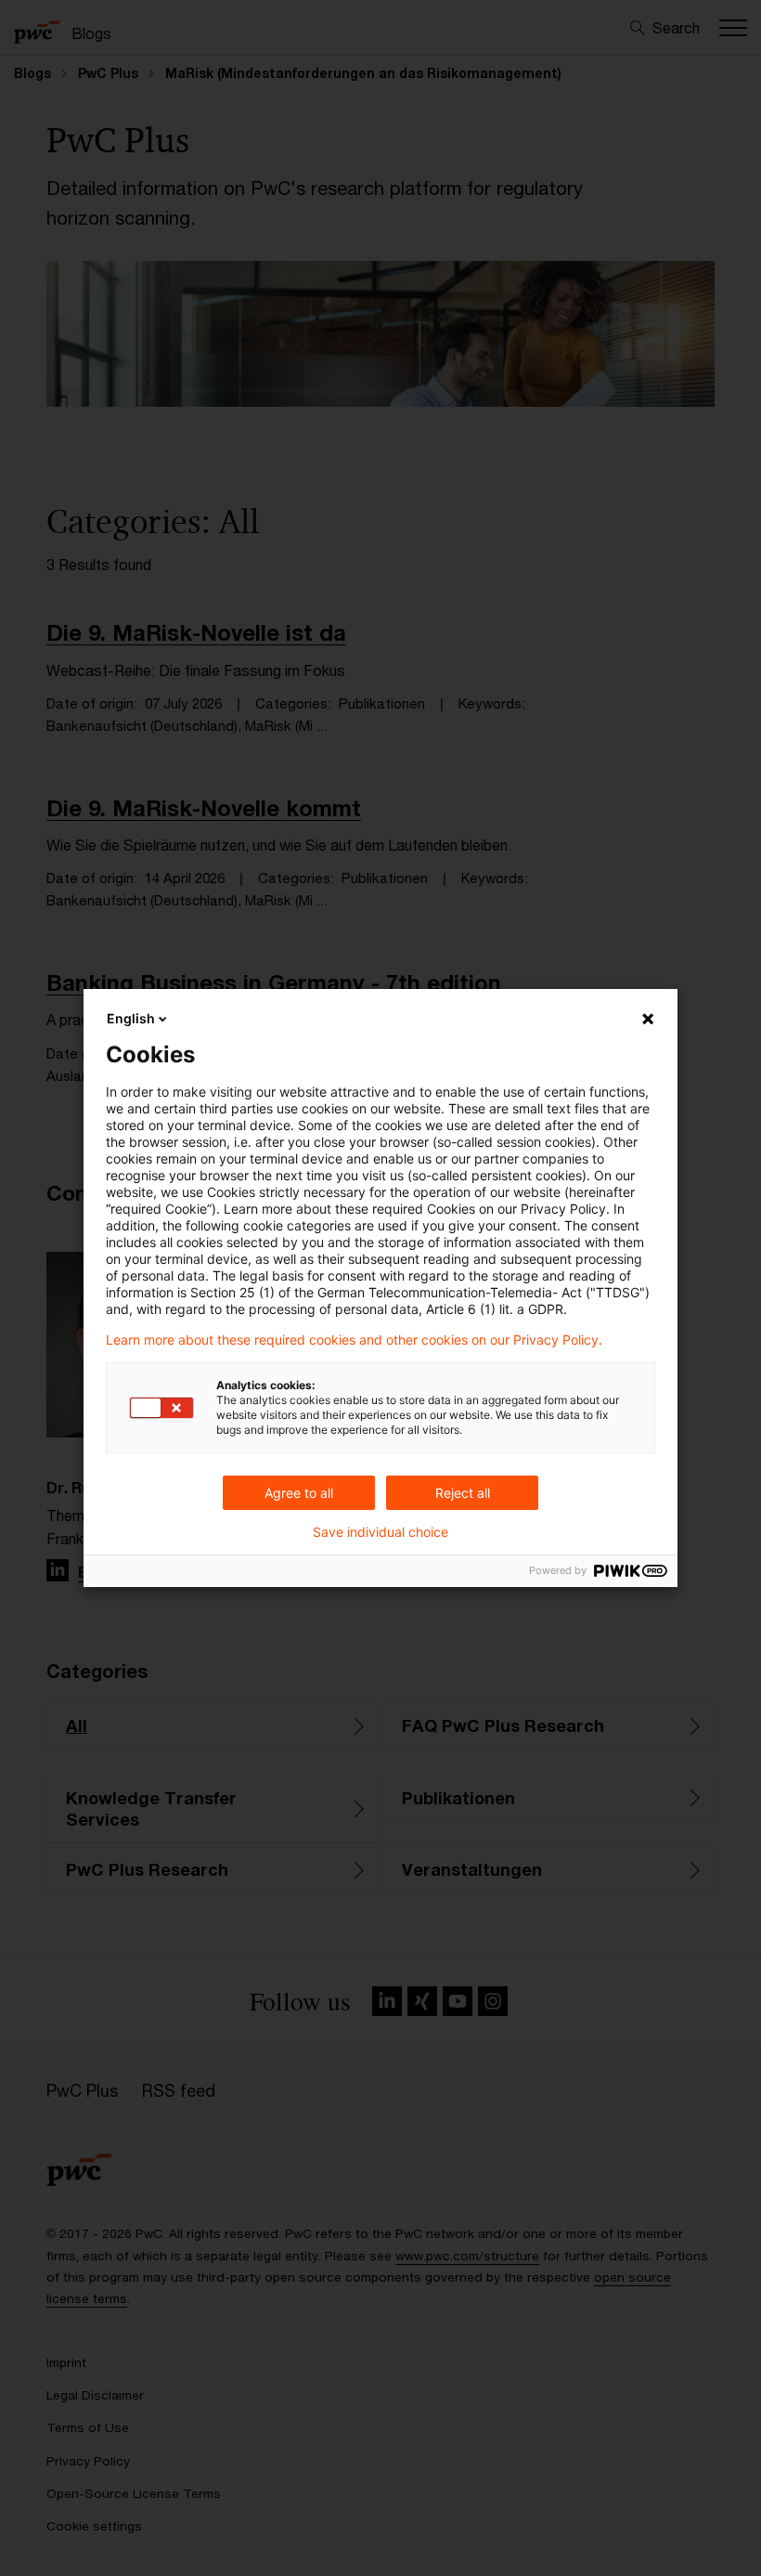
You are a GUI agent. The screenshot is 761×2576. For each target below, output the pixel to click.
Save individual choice (380, 1532)
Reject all (463, 1493)
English (131, 1018)
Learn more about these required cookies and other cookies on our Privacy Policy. (354, 1340)
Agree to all (299, 1493)
